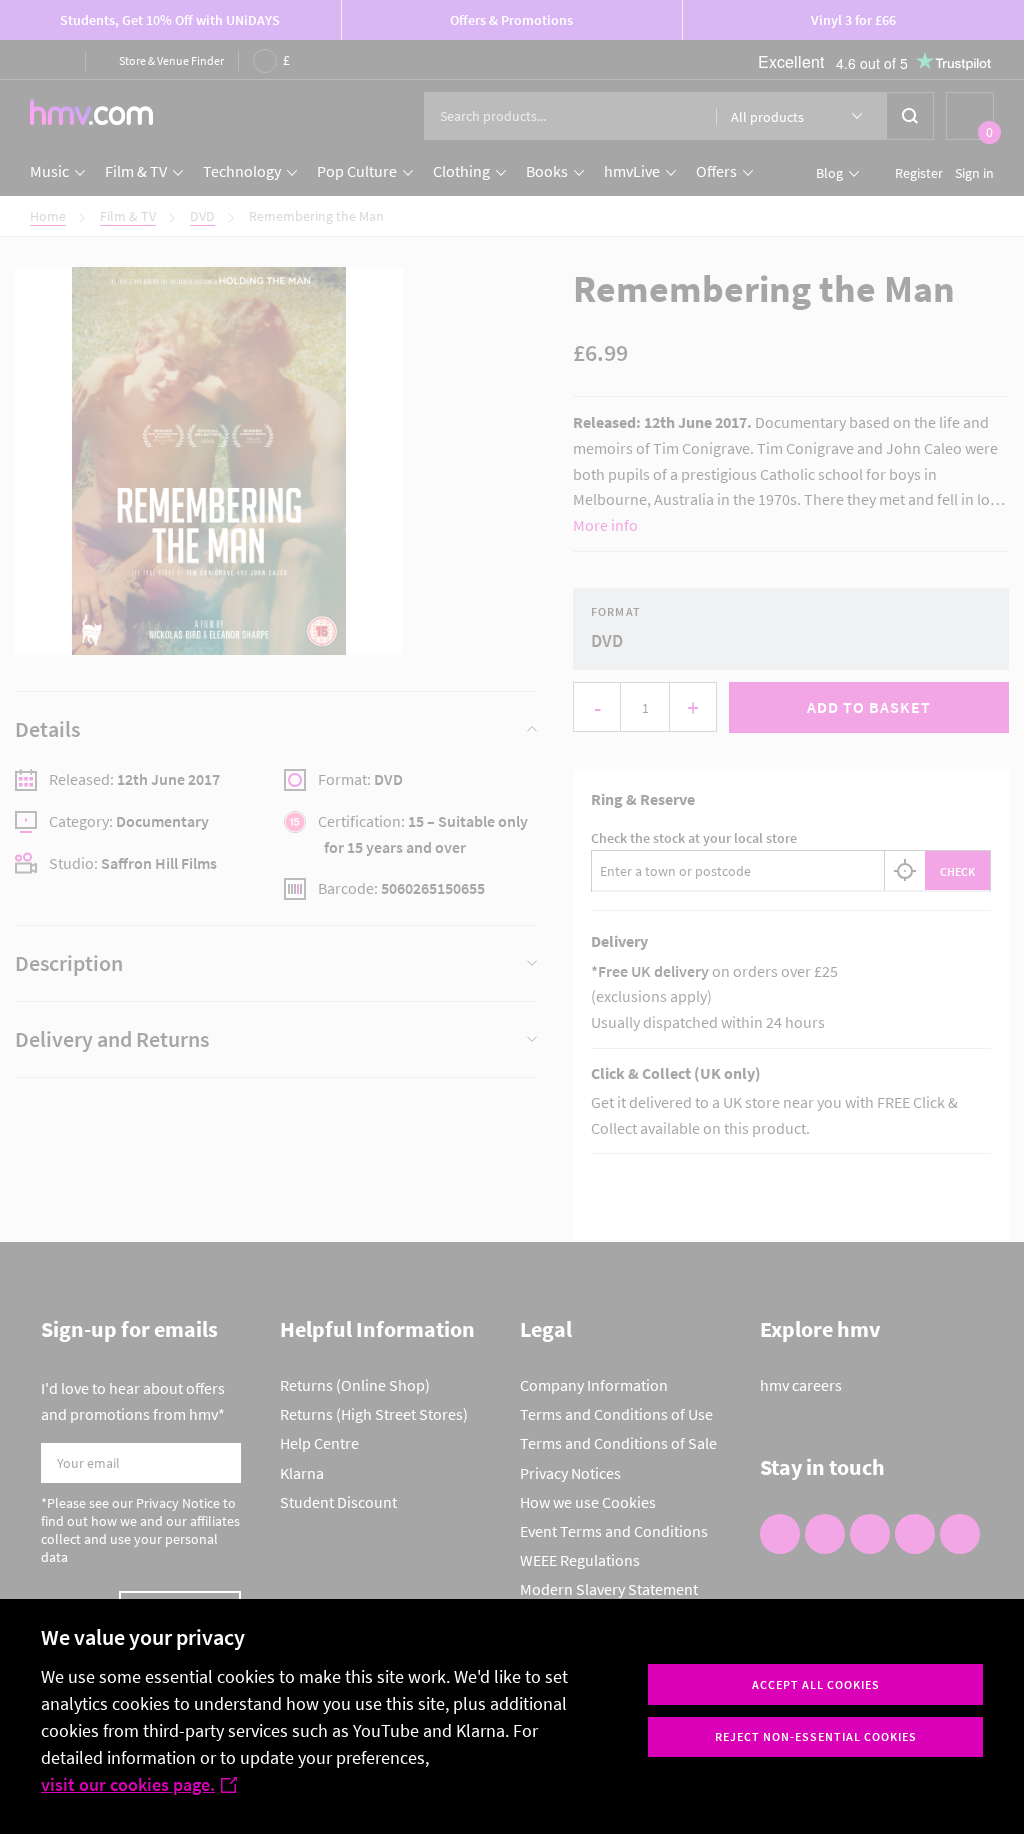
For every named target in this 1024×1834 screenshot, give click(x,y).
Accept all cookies (816, 1684)
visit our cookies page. (128, 1784)
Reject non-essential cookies (816, 1736)
